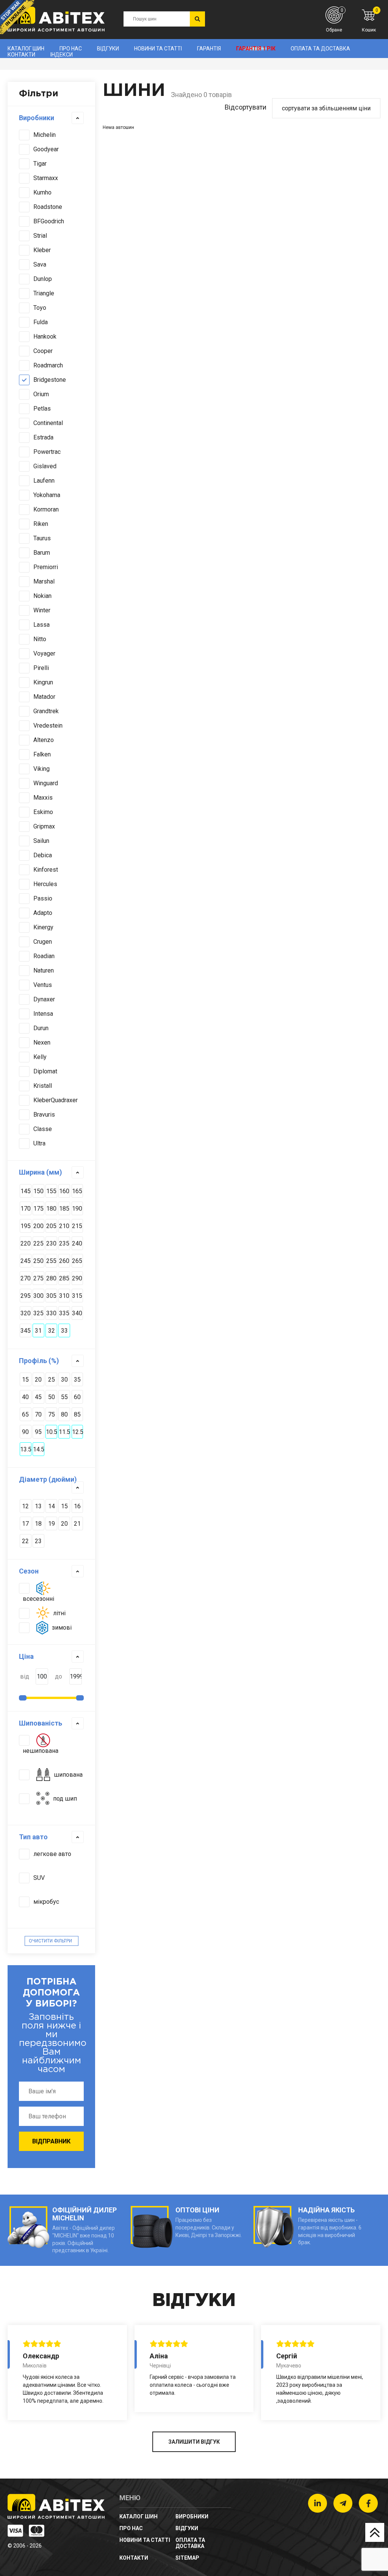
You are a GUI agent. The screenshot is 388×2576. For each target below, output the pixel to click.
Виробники (37, 118)
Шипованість (41, 1723)
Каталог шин (26, 49)
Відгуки (108, 49)
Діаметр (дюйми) (48, 1479)
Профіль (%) (39, 1361)
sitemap (187, 2558)
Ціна (26, 1656)
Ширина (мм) (41, 1172)
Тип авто (33, 1837)
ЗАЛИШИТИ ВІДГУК (194, 2442)
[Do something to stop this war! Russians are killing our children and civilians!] (17, 17)
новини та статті (158, 49)
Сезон (29, 1571)
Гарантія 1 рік (256, 49)
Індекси (62, 55)
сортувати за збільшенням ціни (326, 108)
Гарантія (209, 49)
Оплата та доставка (320, 49)
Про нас (71, 49)
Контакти (21, 55)
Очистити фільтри (50, 1941)
